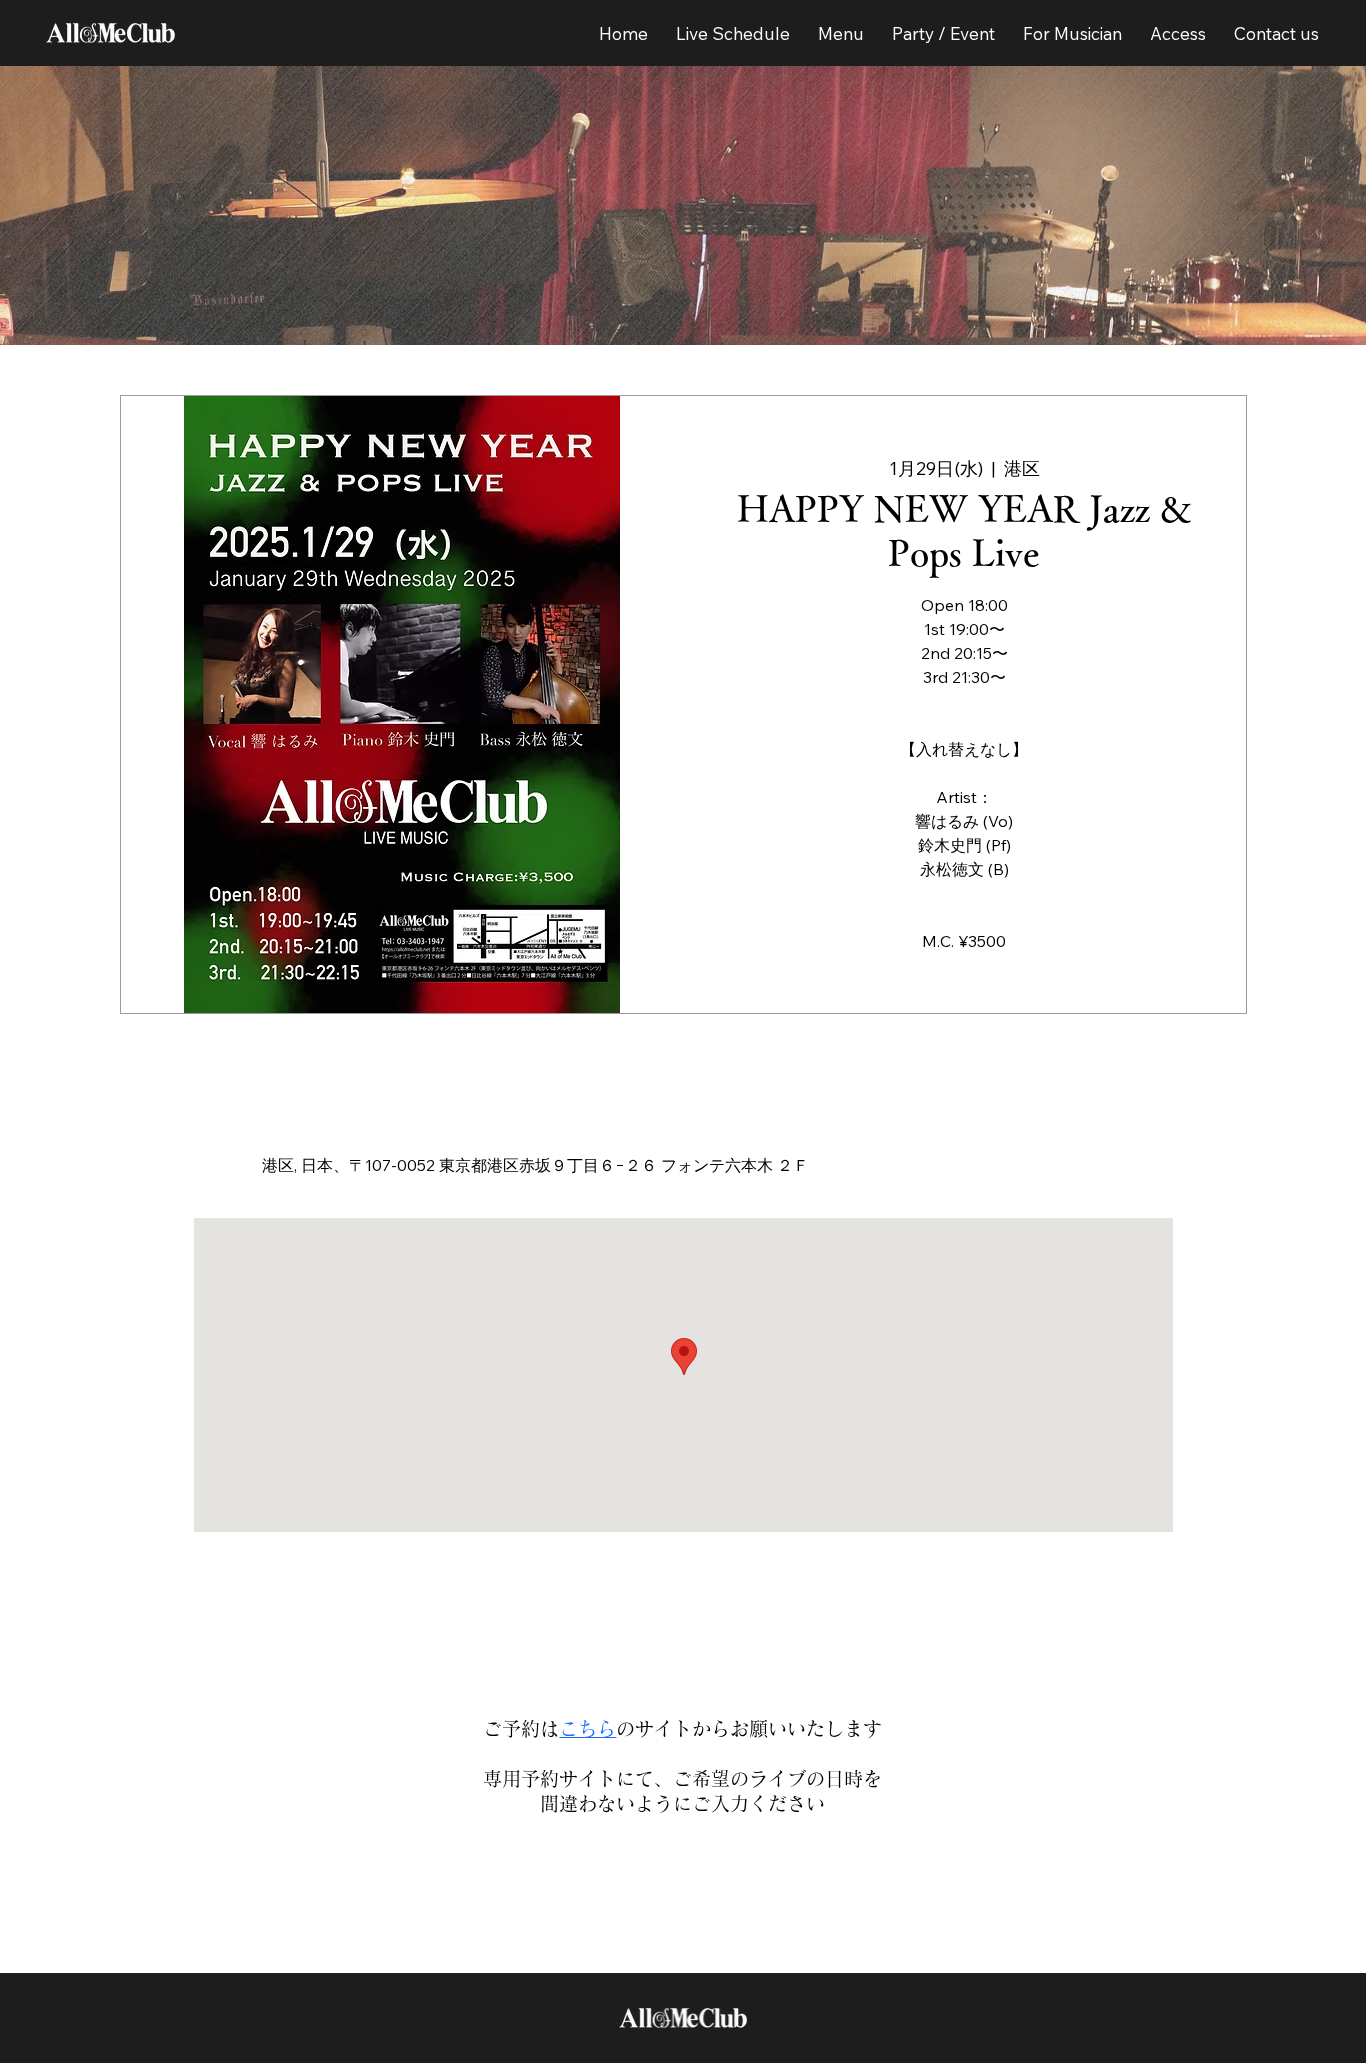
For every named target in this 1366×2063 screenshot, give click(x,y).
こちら (587, 1728)
